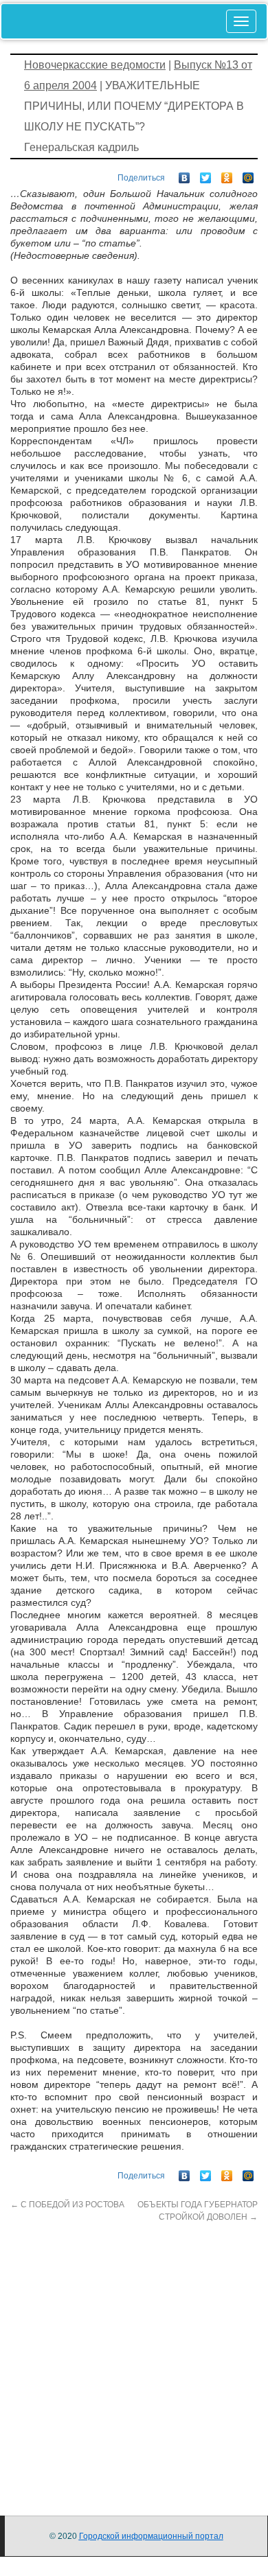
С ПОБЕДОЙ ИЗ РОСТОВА (67, 2205)
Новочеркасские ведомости (95, 65)
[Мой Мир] (248, 174)
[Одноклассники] (227, 174)
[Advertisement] (134, 2357)
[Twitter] (206, 174)
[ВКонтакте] (185, 174)
